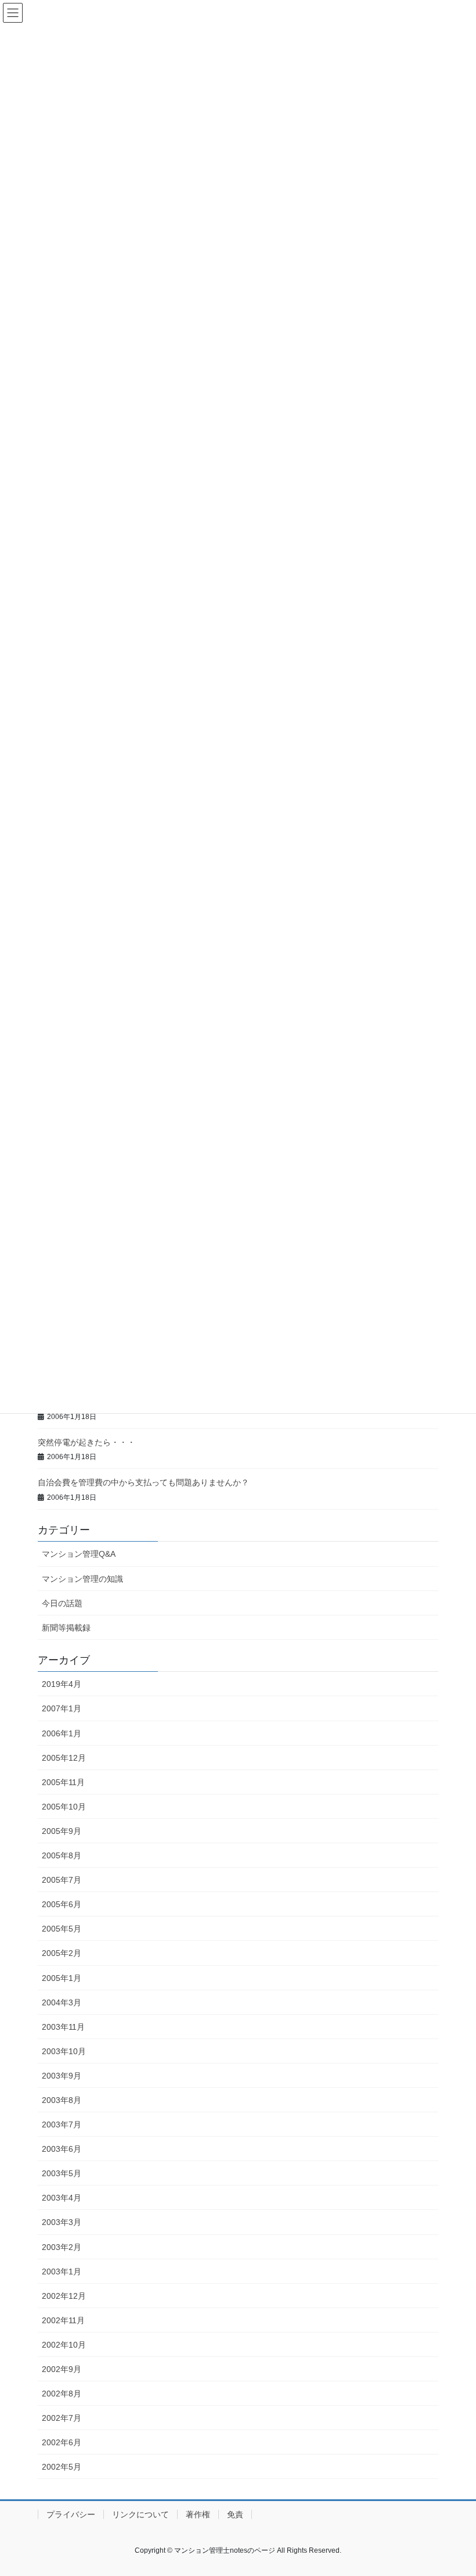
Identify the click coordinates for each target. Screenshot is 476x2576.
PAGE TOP (454, 2488)
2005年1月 (62, 1978)
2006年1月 (62, 1733)
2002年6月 (62, 2442)
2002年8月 (62, 2394)
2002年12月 (64, 2296)
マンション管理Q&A (79, 1554)
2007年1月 (62, 1708)
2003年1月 (62, 2272)
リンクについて (140, 2514)
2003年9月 (62, 2076)
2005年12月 (64, 1758)
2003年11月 (63, 2027)
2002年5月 (62, 2467)
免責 (235, 2514)
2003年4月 (62, 2198)
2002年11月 (63, 2320)
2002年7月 (62, 2418)
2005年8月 (62, 1855)
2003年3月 (62, 2222)
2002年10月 (64, 2345)
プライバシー (71, 2514)
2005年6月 (62, 1904)
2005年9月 (62, 1831)
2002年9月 (62, 2369)
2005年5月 (62, 1929)
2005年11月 (63, 1782)
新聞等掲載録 (66, 1628)
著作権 (198, 2514)
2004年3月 (62, 2002)
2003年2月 (62, 2247)
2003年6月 (62, 2149)
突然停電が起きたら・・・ (86, 1442)
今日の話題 (62, 1603)
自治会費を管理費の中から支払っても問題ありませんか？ (143, 1482)
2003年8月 (62, 2100)
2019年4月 (62, 1684)
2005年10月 (64, 1807)
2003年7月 (62, 2124)
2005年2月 (62, 1953)
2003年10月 (64, 2051)
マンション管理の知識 (82, 1579)
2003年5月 (62, 2173)
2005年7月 (62, 1880)
